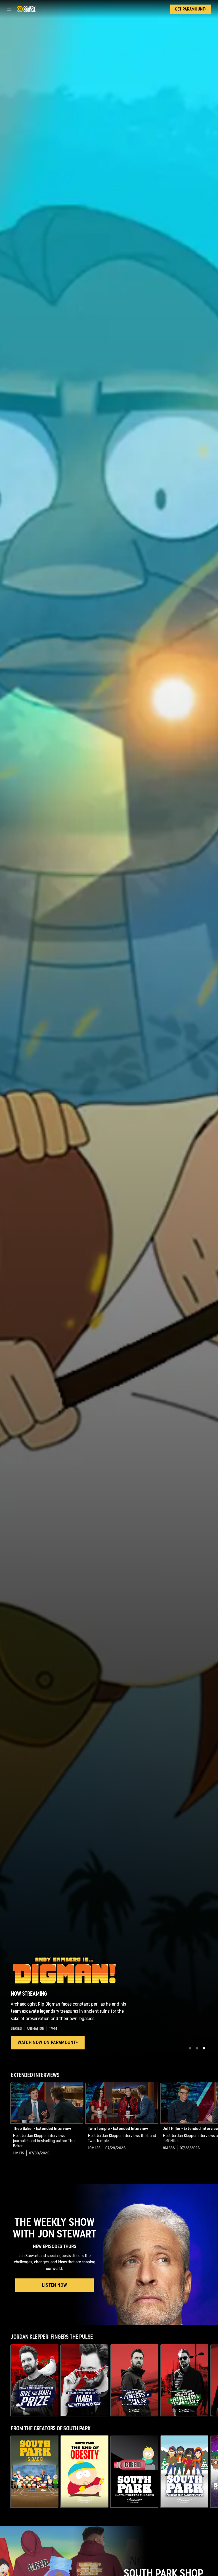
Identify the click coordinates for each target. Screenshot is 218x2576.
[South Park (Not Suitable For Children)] (135, 2471)
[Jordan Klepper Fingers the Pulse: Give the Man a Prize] (35, 2380)
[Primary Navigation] (9, 9)
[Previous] (5, 2124)
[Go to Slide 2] (197, 2048)
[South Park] (35, 2471)
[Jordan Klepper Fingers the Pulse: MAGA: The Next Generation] (85, 2380)
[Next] (213, 2124)
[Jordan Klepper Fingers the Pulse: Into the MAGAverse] (135, 2380)
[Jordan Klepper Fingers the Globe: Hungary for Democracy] (185, 2380)
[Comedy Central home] (26, 9)
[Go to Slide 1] (190, 2048)
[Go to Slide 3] (204, 2048)
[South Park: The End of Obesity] (85, 2471)
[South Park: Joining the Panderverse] (185, 2471)
